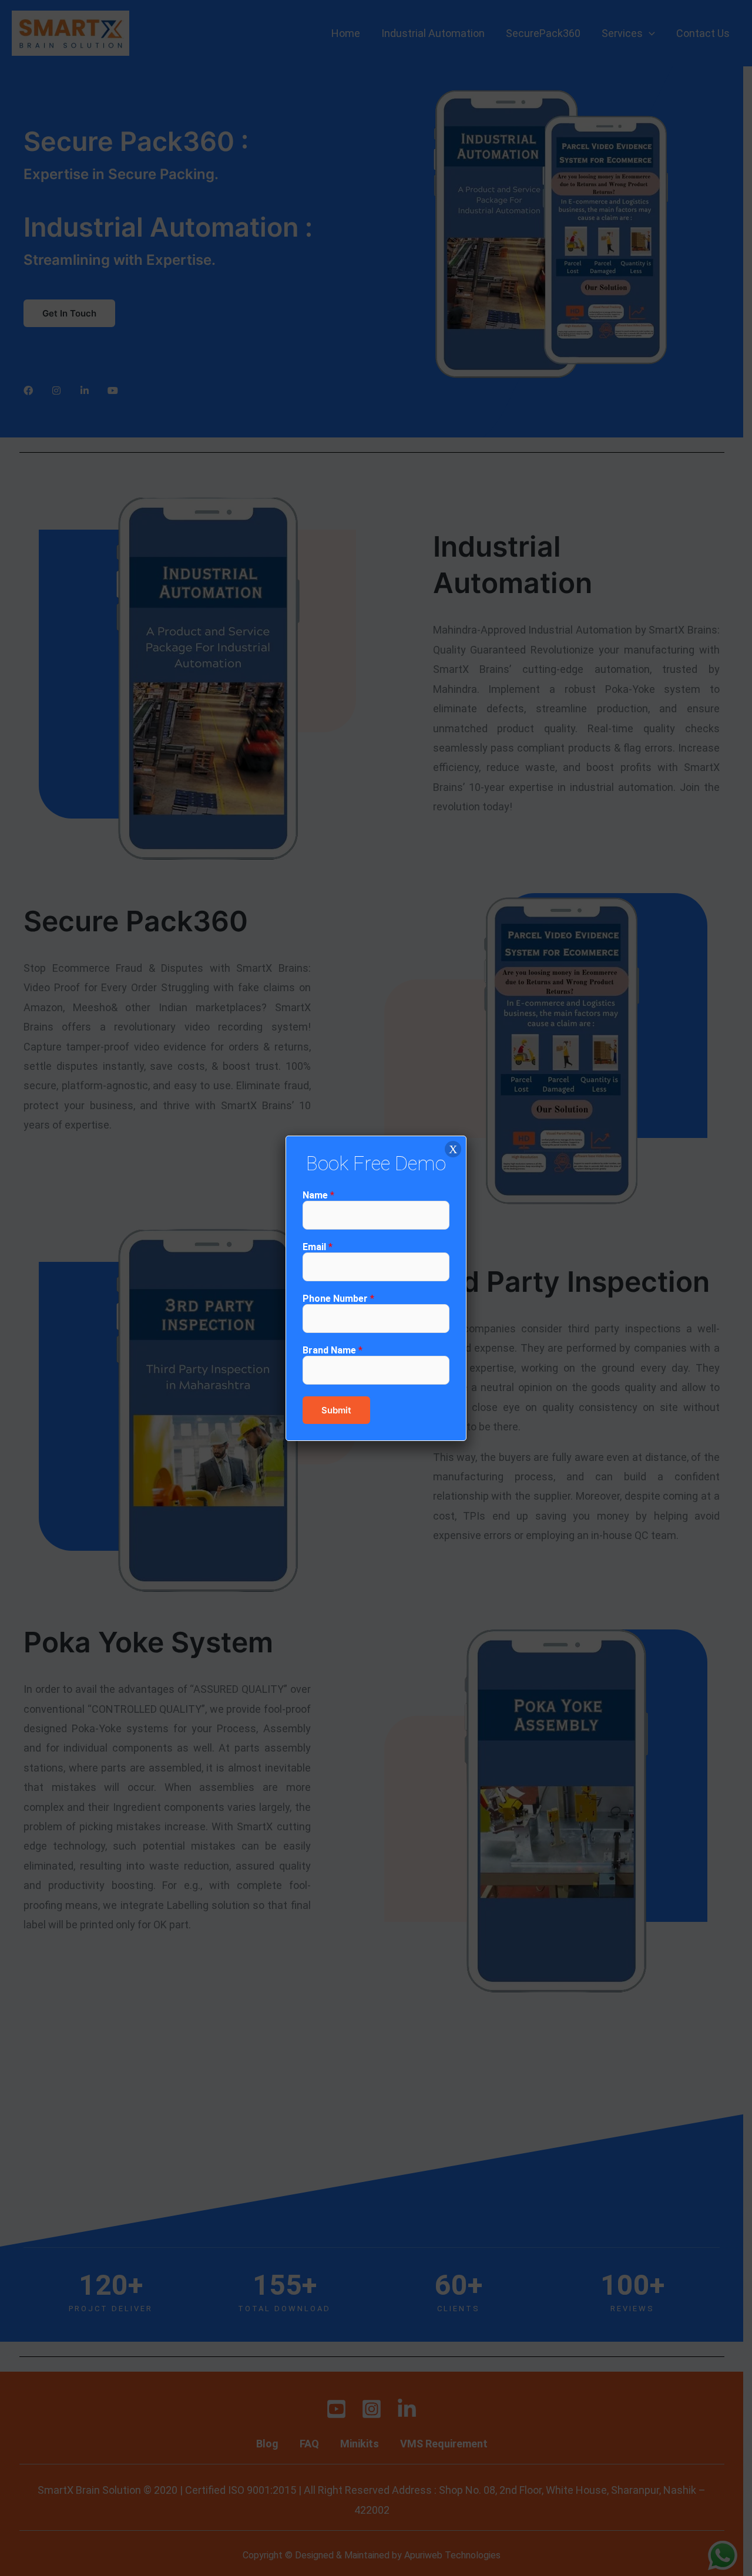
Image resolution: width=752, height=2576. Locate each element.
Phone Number (338, 1299)
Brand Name (333, 1350)
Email (318, 1247)
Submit (336, 1410)
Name (318, 1195)
